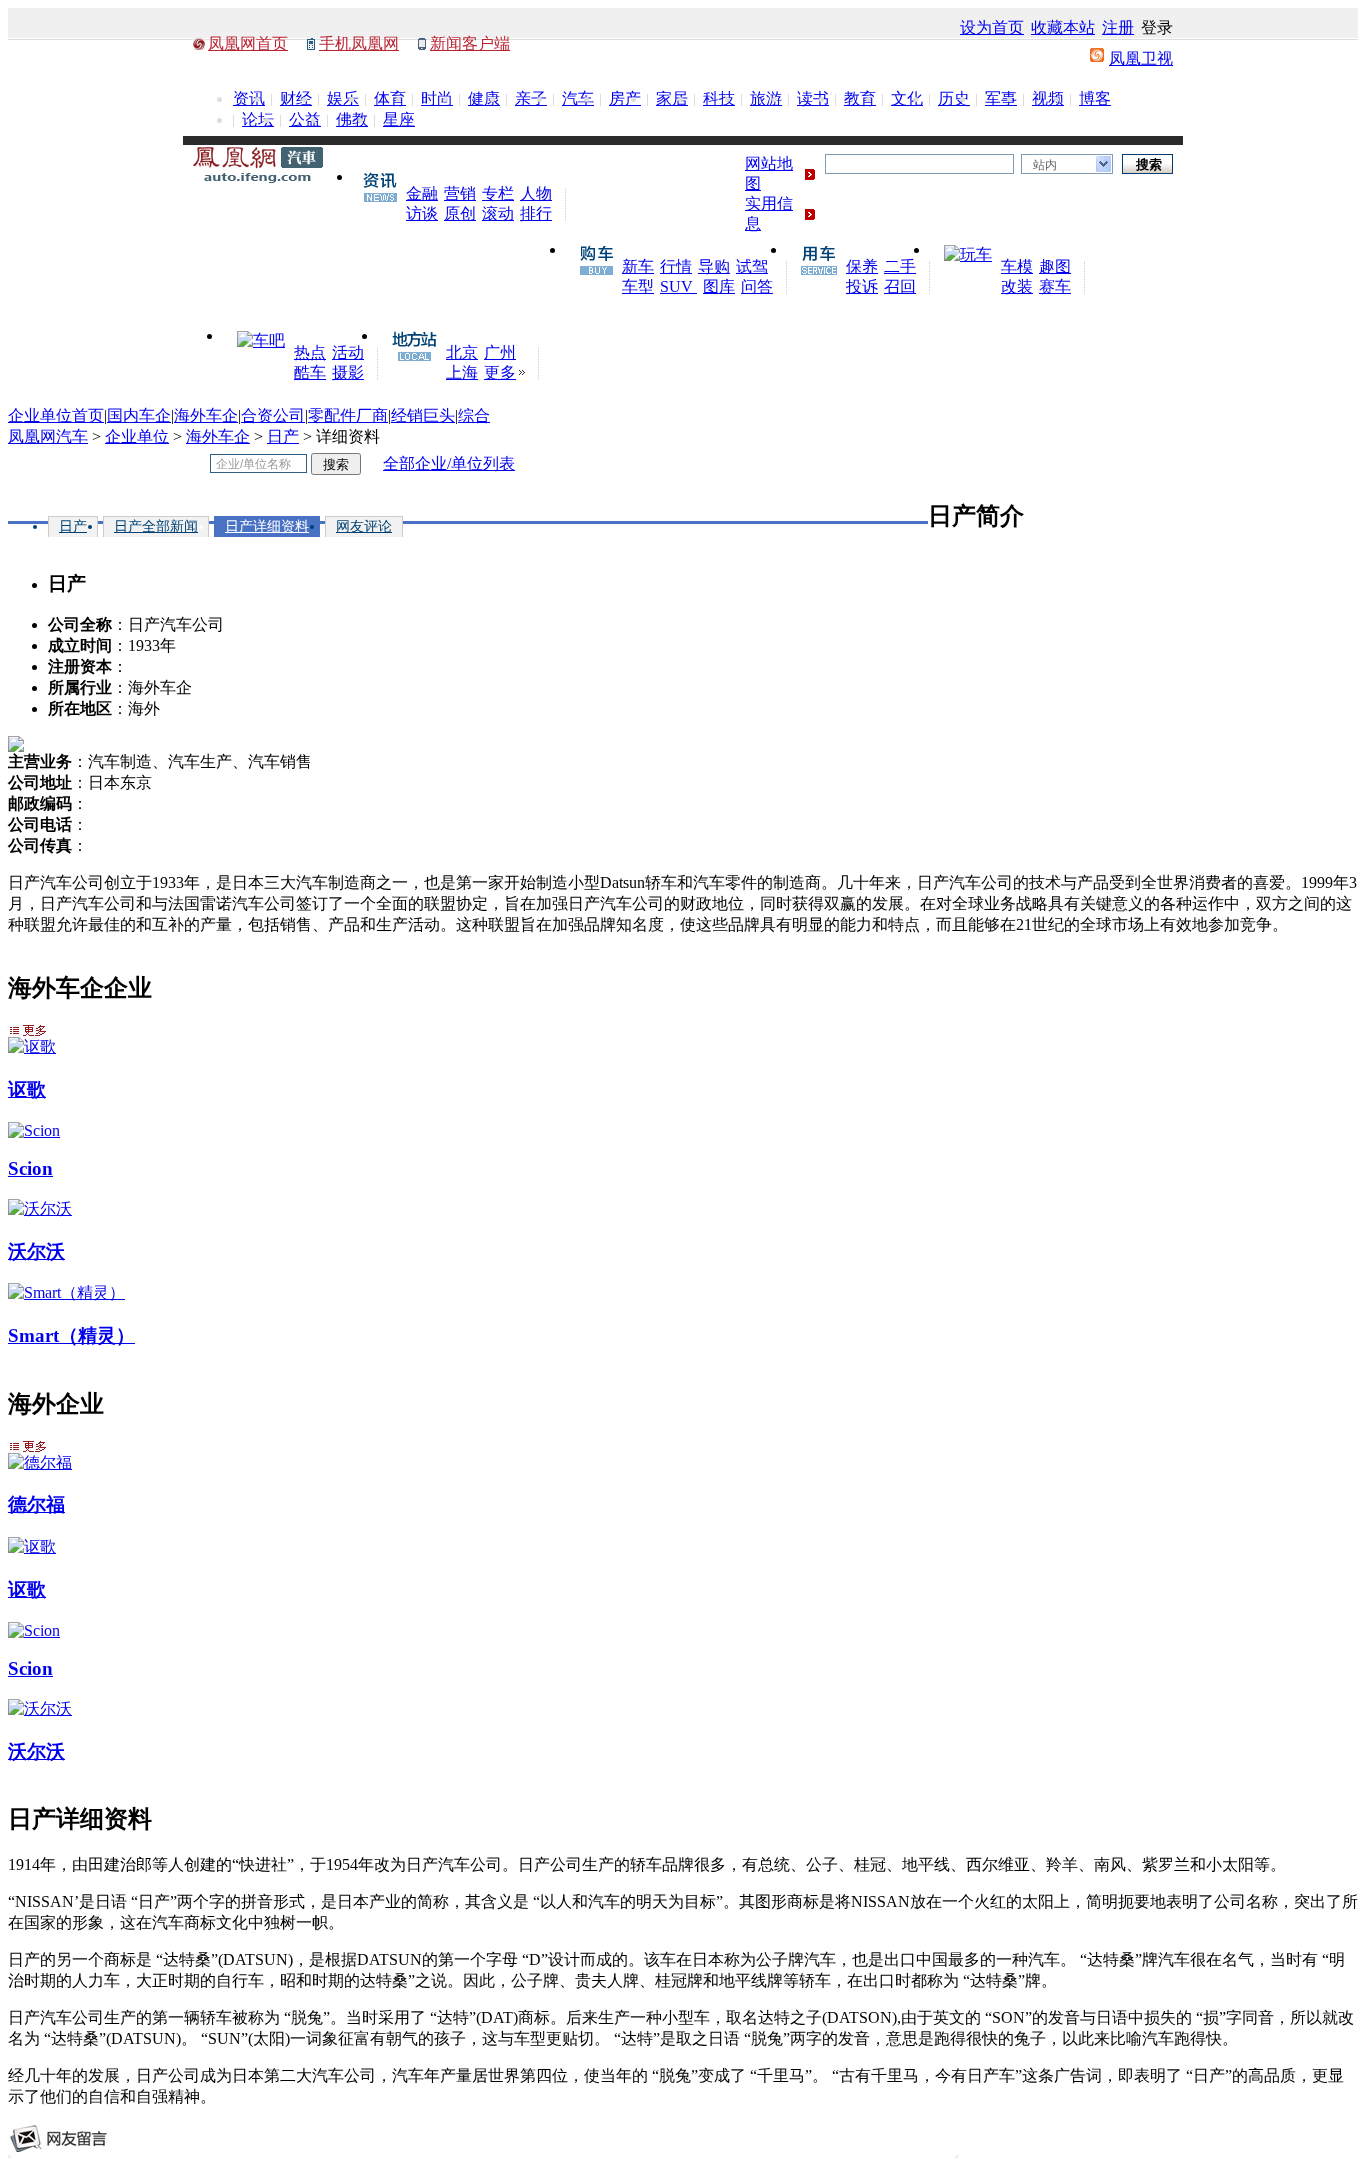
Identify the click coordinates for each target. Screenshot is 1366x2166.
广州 (500, 352)
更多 (500, 372)
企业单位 (137, 436)
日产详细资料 (267, 526)
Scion (30, 1168)
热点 (310, 352)
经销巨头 (423, 415)
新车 (638, 266)
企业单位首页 (56, 415)
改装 (1017, 286)
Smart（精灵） (71, 1335)
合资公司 (273, 415)
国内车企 (139, 415)
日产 (283, 436)
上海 (462, 372)
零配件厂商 (348, 415)
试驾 (752, 266)
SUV (678, 286)
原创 (460, 213)
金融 (422, 193)
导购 (714, 266)
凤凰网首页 (248, 43)
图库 (719, 286)
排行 (536, 213)
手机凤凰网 (359, 43)
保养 (862, 266)
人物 (536, 193)
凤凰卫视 (1141, 58)
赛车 (1055, 286)
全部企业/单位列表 (449, 463)
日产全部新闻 (156, 526)
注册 (1118, 27)
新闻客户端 (470, 43)
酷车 (310, 372)
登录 (1157, 27)
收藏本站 (1063, 27)
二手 (900, 266)
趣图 (1055, 266)
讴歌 (27, 1089)
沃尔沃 (36, 1251)
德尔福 (36, 1504)
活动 (348, 352)
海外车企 (206, 415)
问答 (757, 286)
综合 (474, 415)
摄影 (348, 372)
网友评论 (364, 526)
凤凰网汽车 (48, 436)
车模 (1017, 266)
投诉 (862, 286)
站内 (1045, 165)
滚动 (498, 213)
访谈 (422, 213)
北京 (462, 352)
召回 (900, 286)
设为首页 (992, 27)
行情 (676, 266)
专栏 (498, 193)
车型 (638, 286)
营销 (460, 193)
